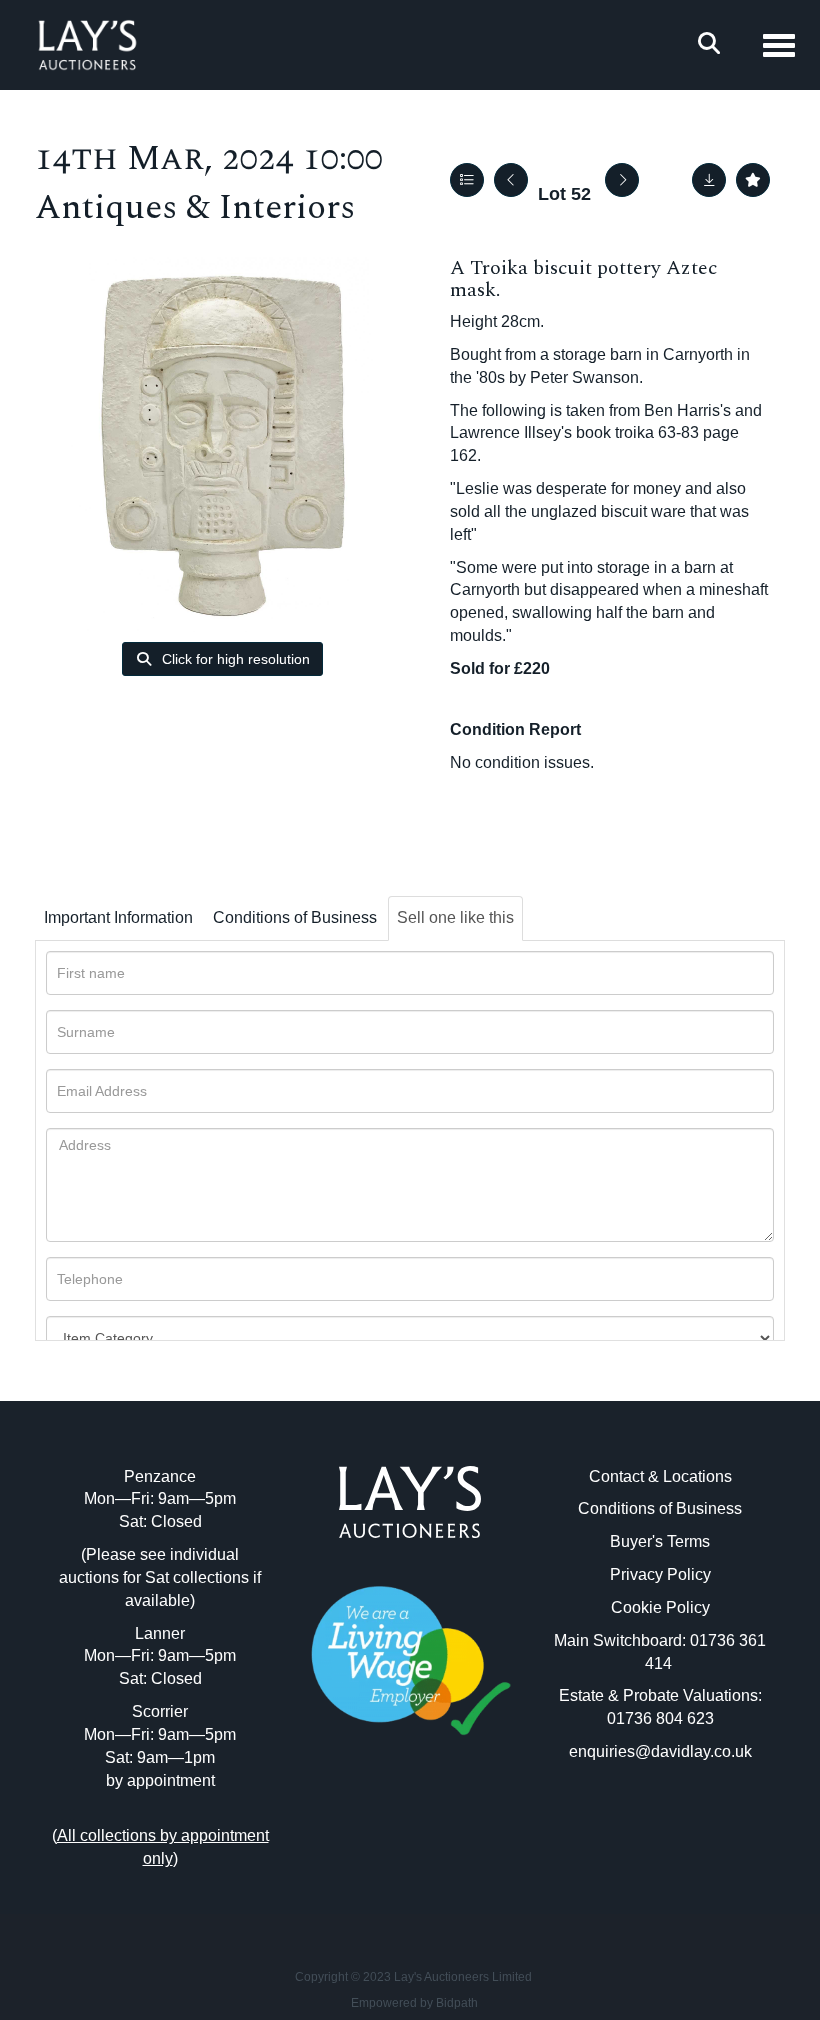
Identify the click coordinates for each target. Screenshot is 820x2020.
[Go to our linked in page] (410, 1824)
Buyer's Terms (660, 1541)
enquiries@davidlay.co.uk (660, 1751)
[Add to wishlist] (753, 180)
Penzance (160, 1476)
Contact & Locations (660, 1476)
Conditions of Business (295, 917)
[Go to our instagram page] (452, 1824)
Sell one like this (455, 917)
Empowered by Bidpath (414, 2003)
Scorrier (160, 1711)
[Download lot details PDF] (709, 180)
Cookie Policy (660, 1607)
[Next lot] (622, 180)
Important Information (118, 917)
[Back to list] (467, 180)
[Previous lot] (511, 180)
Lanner (160, 1633)
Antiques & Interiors (195, 207)
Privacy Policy (660, 1574)
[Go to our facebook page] (369, 1824)
